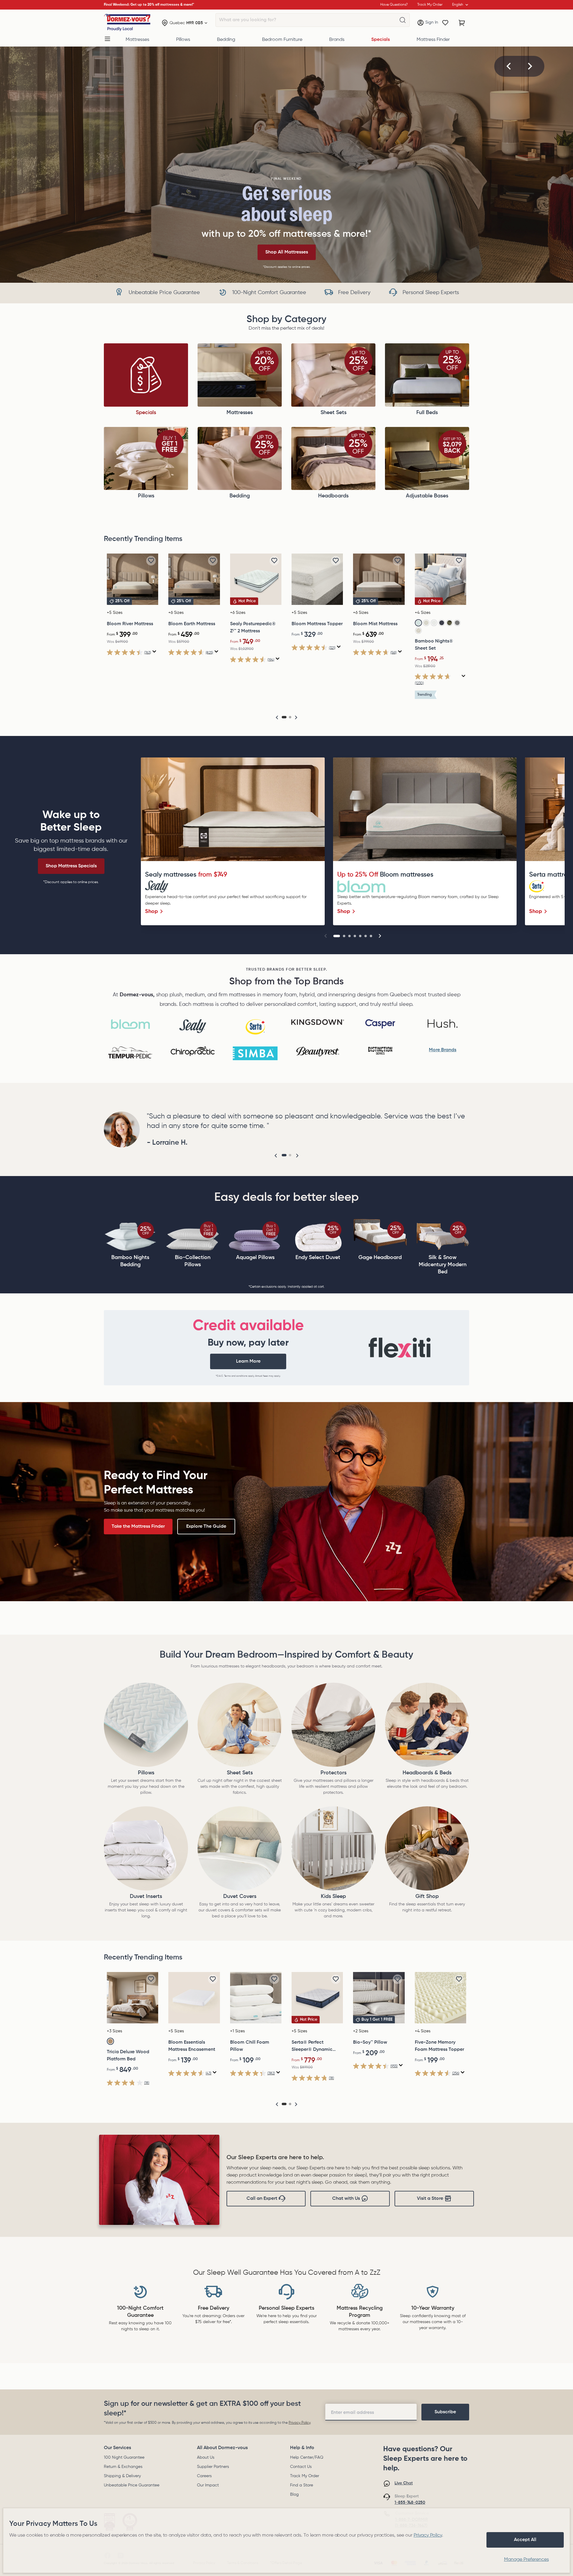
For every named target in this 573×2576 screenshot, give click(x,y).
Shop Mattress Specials (71, 866)
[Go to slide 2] (344, 936)
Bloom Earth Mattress (192, 624)
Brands (337, 40)
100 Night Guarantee (124, 2457)
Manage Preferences (526, 2560)
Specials (381, 40)
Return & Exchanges (123, 2467)
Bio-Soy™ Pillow (370, 2042)
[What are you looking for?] (403, 20)
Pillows (183, 40)
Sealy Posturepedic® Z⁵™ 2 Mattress (253, 628)
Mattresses (137, 40)
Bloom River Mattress (130, 624)
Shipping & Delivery (122, 2476)
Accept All (525, 2540)
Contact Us (301, 2467)
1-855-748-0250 (410, 2503)
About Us (206, 2457)
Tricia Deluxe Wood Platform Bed (128, 2056)
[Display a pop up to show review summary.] (154, 652)
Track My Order (305, 2476)
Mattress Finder (433, 40)
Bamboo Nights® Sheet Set (434, 645)
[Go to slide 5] (360, 936)
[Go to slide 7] (371, 936)
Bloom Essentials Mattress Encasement (192, 2046)
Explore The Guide (206, 1527)
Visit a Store (430, 2199)
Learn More (248, 1361)
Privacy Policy (299, 2423)
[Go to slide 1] (337, 936)
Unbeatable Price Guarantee (132, 2485)
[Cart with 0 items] (462, 23)
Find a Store (302, 2485)
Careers (204, 2476)
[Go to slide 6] (366, 936)
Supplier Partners (213, 2467)
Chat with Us (346, 2199)
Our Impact (208, 2485)
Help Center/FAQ (307, 2457)
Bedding (226, 40)
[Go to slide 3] (349, 936)
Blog (294, 2494)
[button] (509, 66)
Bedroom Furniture (282, 40)
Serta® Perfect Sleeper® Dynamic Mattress (312, 2047)
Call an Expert (262, 2199)
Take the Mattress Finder (138, 1527)
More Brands (443, 1050)
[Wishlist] (445, 23)
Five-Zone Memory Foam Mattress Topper (439, 2046)
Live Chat (404, 2483)
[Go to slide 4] (355, 936)
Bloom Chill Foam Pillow (250, 2046)
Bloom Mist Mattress (375, 624)
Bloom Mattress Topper (317, 624)
